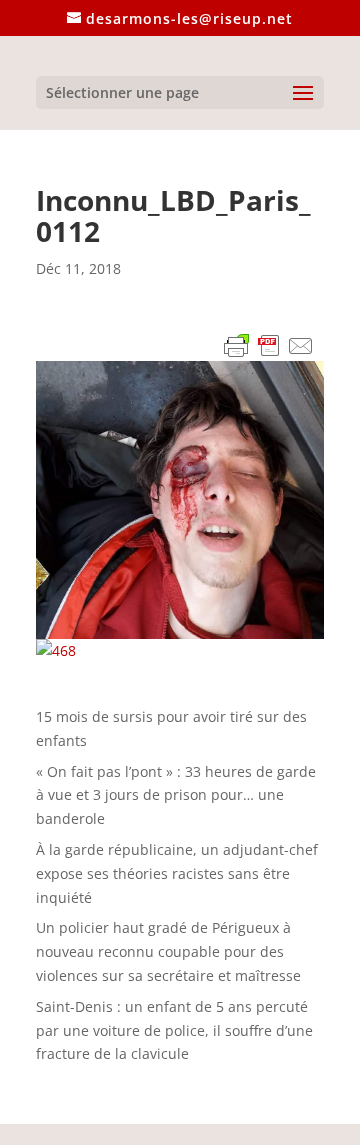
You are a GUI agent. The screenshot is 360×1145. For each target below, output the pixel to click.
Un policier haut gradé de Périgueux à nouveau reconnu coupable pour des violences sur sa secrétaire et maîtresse (168, 951)
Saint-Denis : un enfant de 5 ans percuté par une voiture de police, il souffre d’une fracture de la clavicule (174, 1030)
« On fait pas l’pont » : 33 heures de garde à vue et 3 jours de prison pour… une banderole (176, 795)
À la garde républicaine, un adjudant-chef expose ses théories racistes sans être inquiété (177, 873)
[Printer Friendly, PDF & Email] (269, 349)
